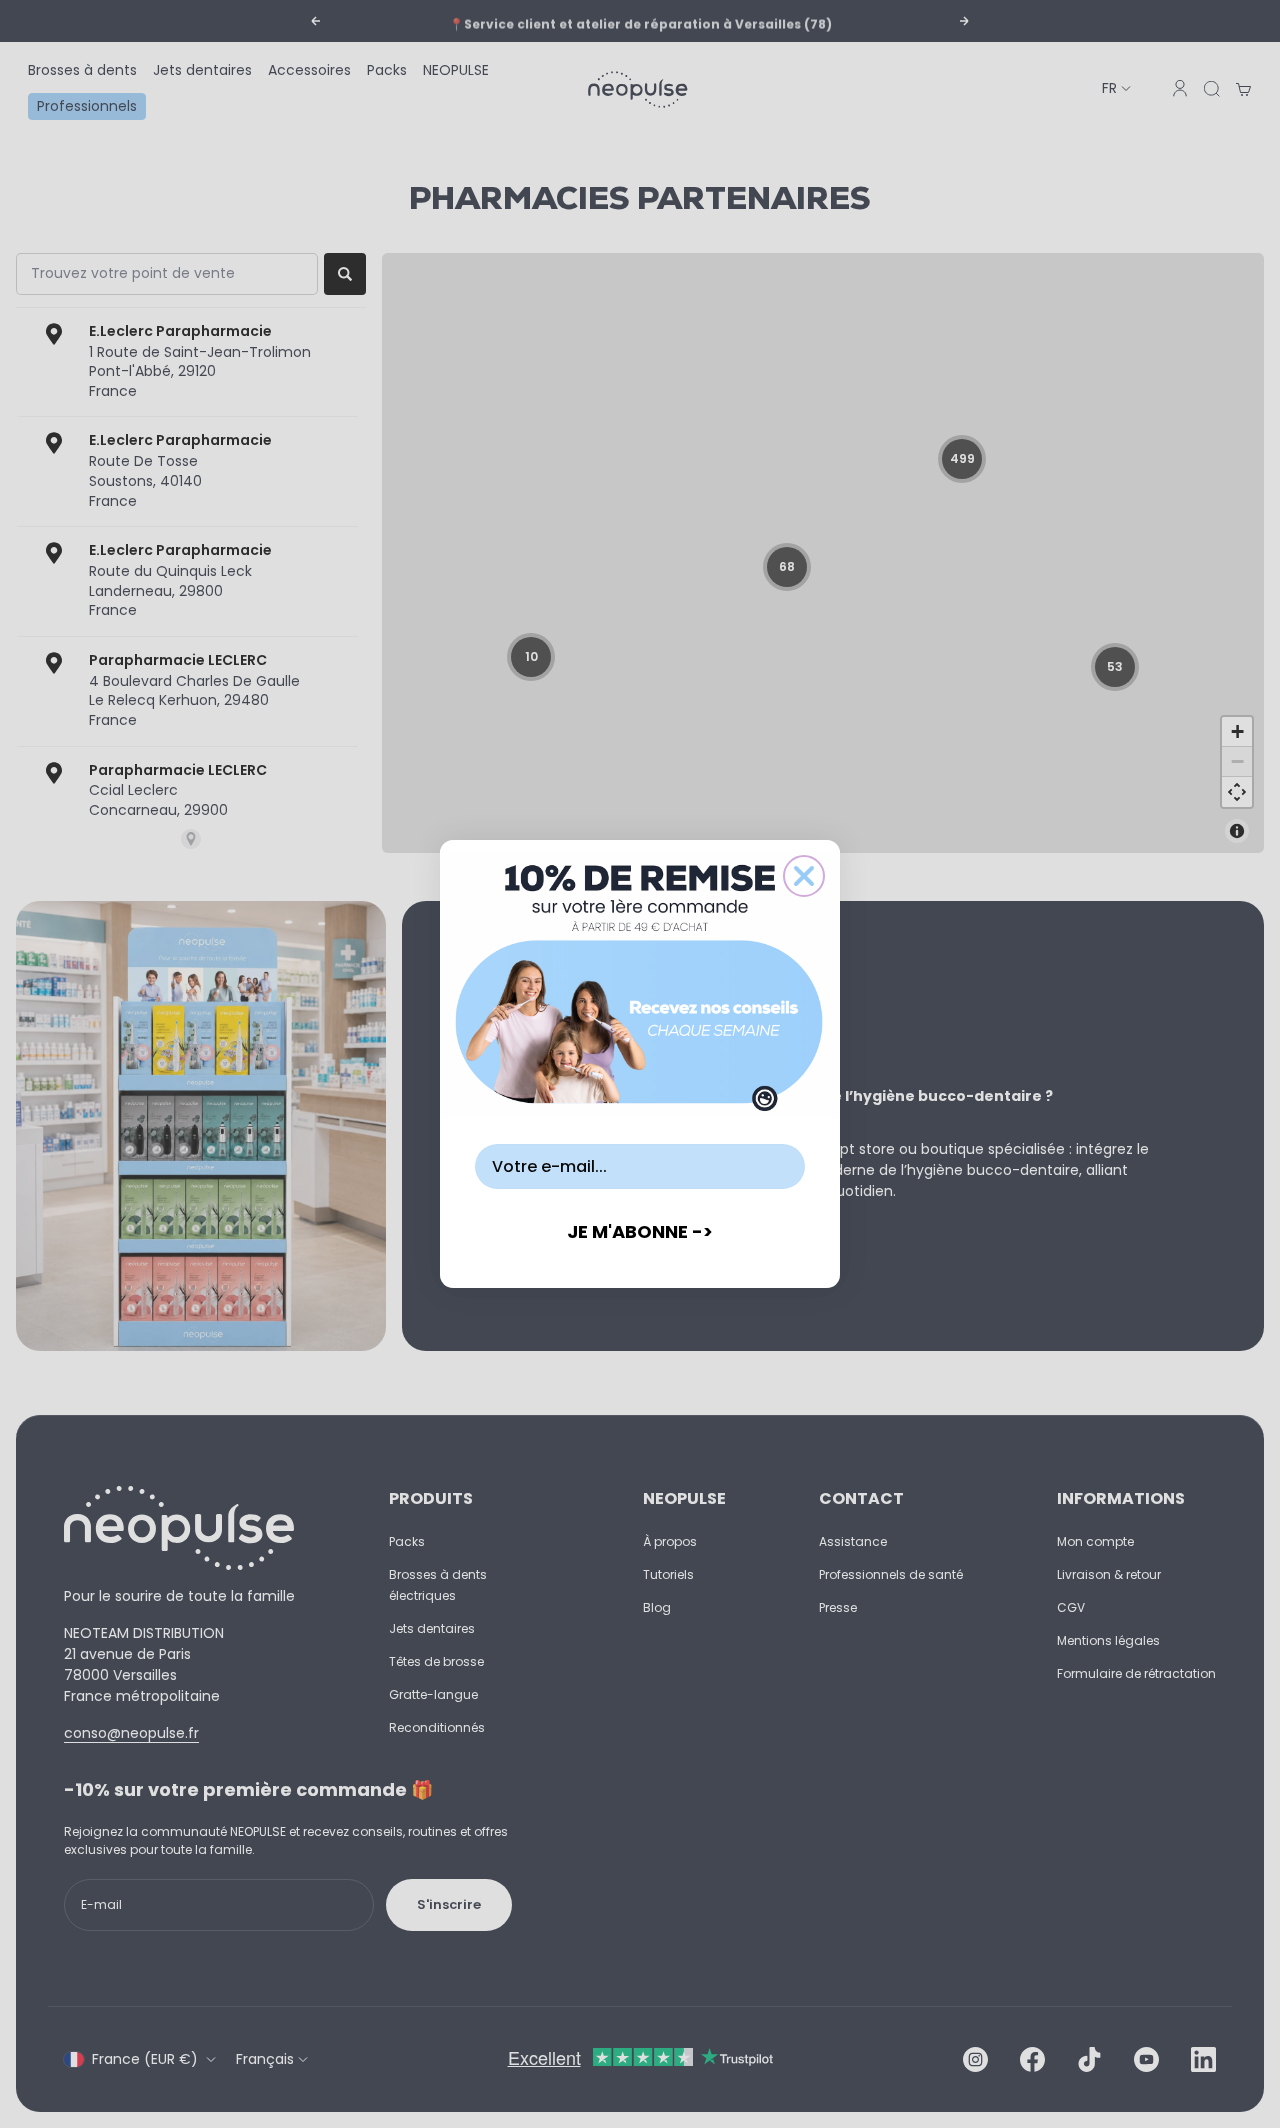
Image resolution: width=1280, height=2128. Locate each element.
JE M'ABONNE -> (640, 1231)
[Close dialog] (804, 876)
